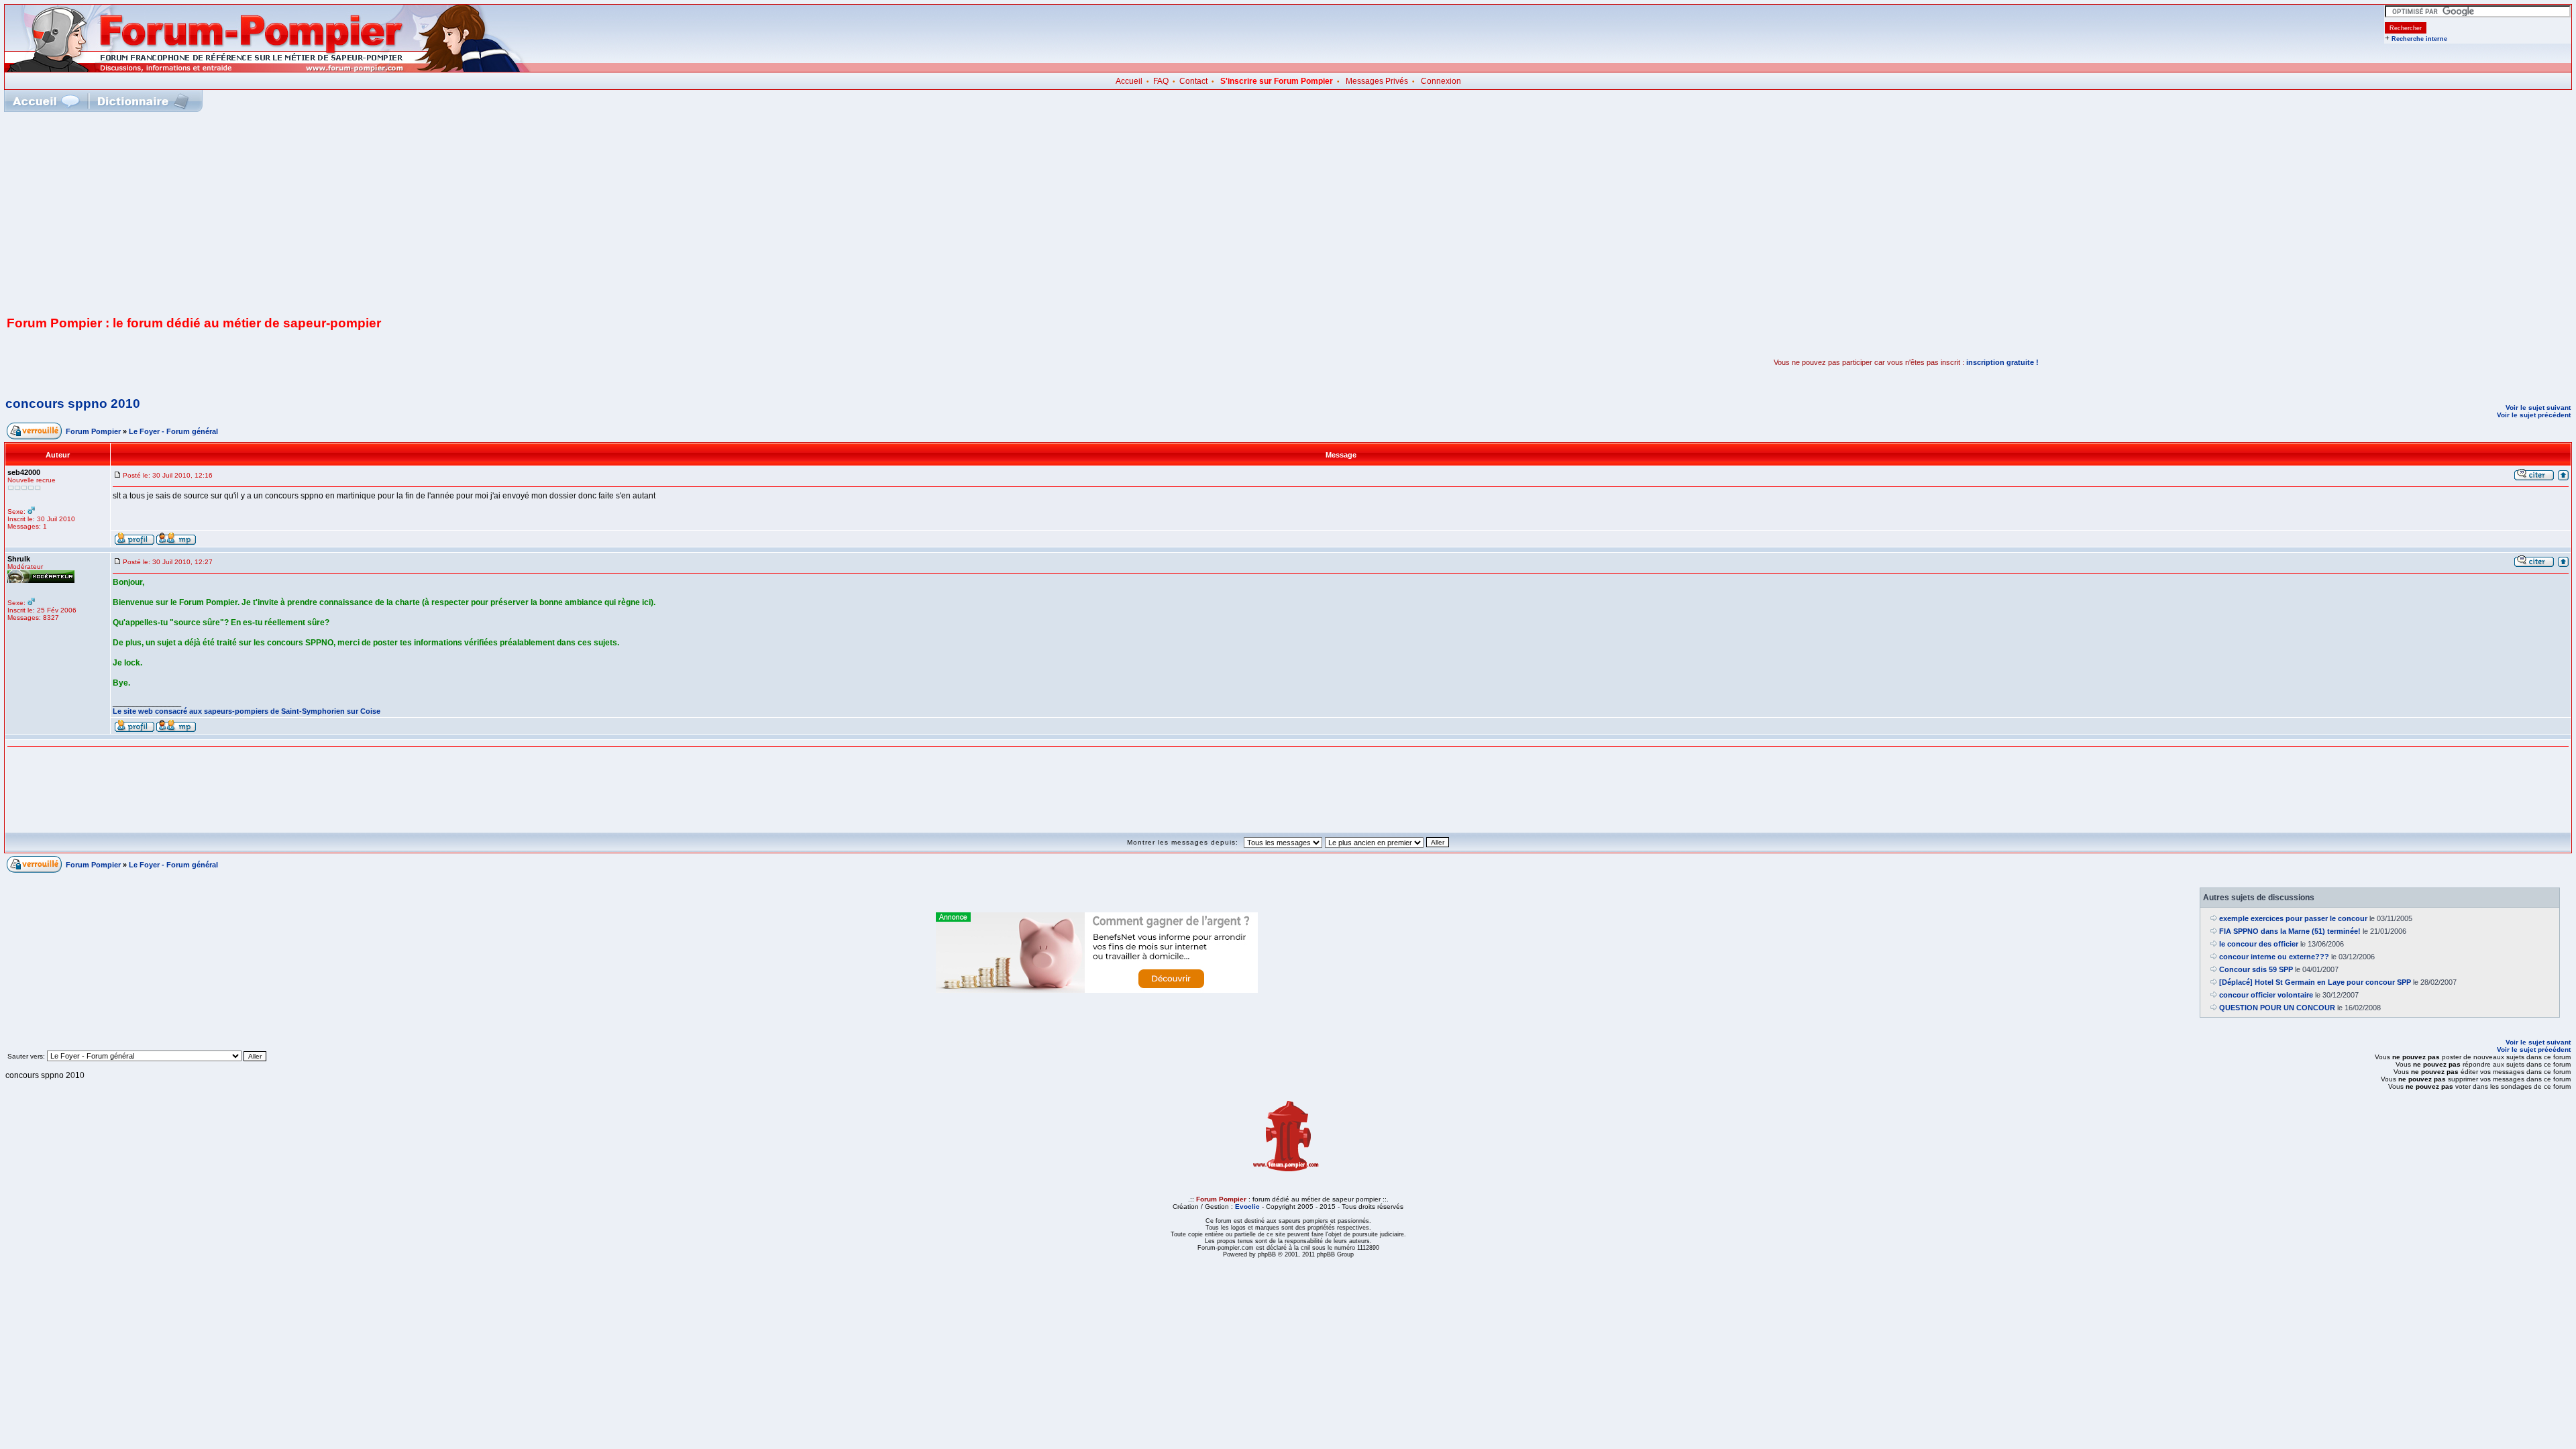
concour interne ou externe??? (2274, 957)
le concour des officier (2259, 944)
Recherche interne (2419, 39)
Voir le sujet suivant (2538, 408)
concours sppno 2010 (73, 404)
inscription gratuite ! (2002, 362)
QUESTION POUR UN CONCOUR (2277, 1008)
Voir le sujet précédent (2534, 415)
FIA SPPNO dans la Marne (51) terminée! (2290, 931)
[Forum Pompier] (268, 69)
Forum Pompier (93, 431)
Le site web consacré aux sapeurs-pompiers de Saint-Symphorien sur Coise (247, 711)
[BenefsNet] (1097, 990)
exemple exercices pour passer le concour (2293, 918)
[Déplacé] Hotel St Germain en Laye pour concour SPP (2315, 982)
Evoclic (1247, 1206)
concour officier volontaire (2266, 995)
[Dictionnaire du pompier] (143, 101)
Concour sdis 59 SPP (2256, 969)
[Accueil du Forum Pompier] (46, 101)
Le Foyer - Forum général (173, 431)
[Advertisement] (1288, 213)
